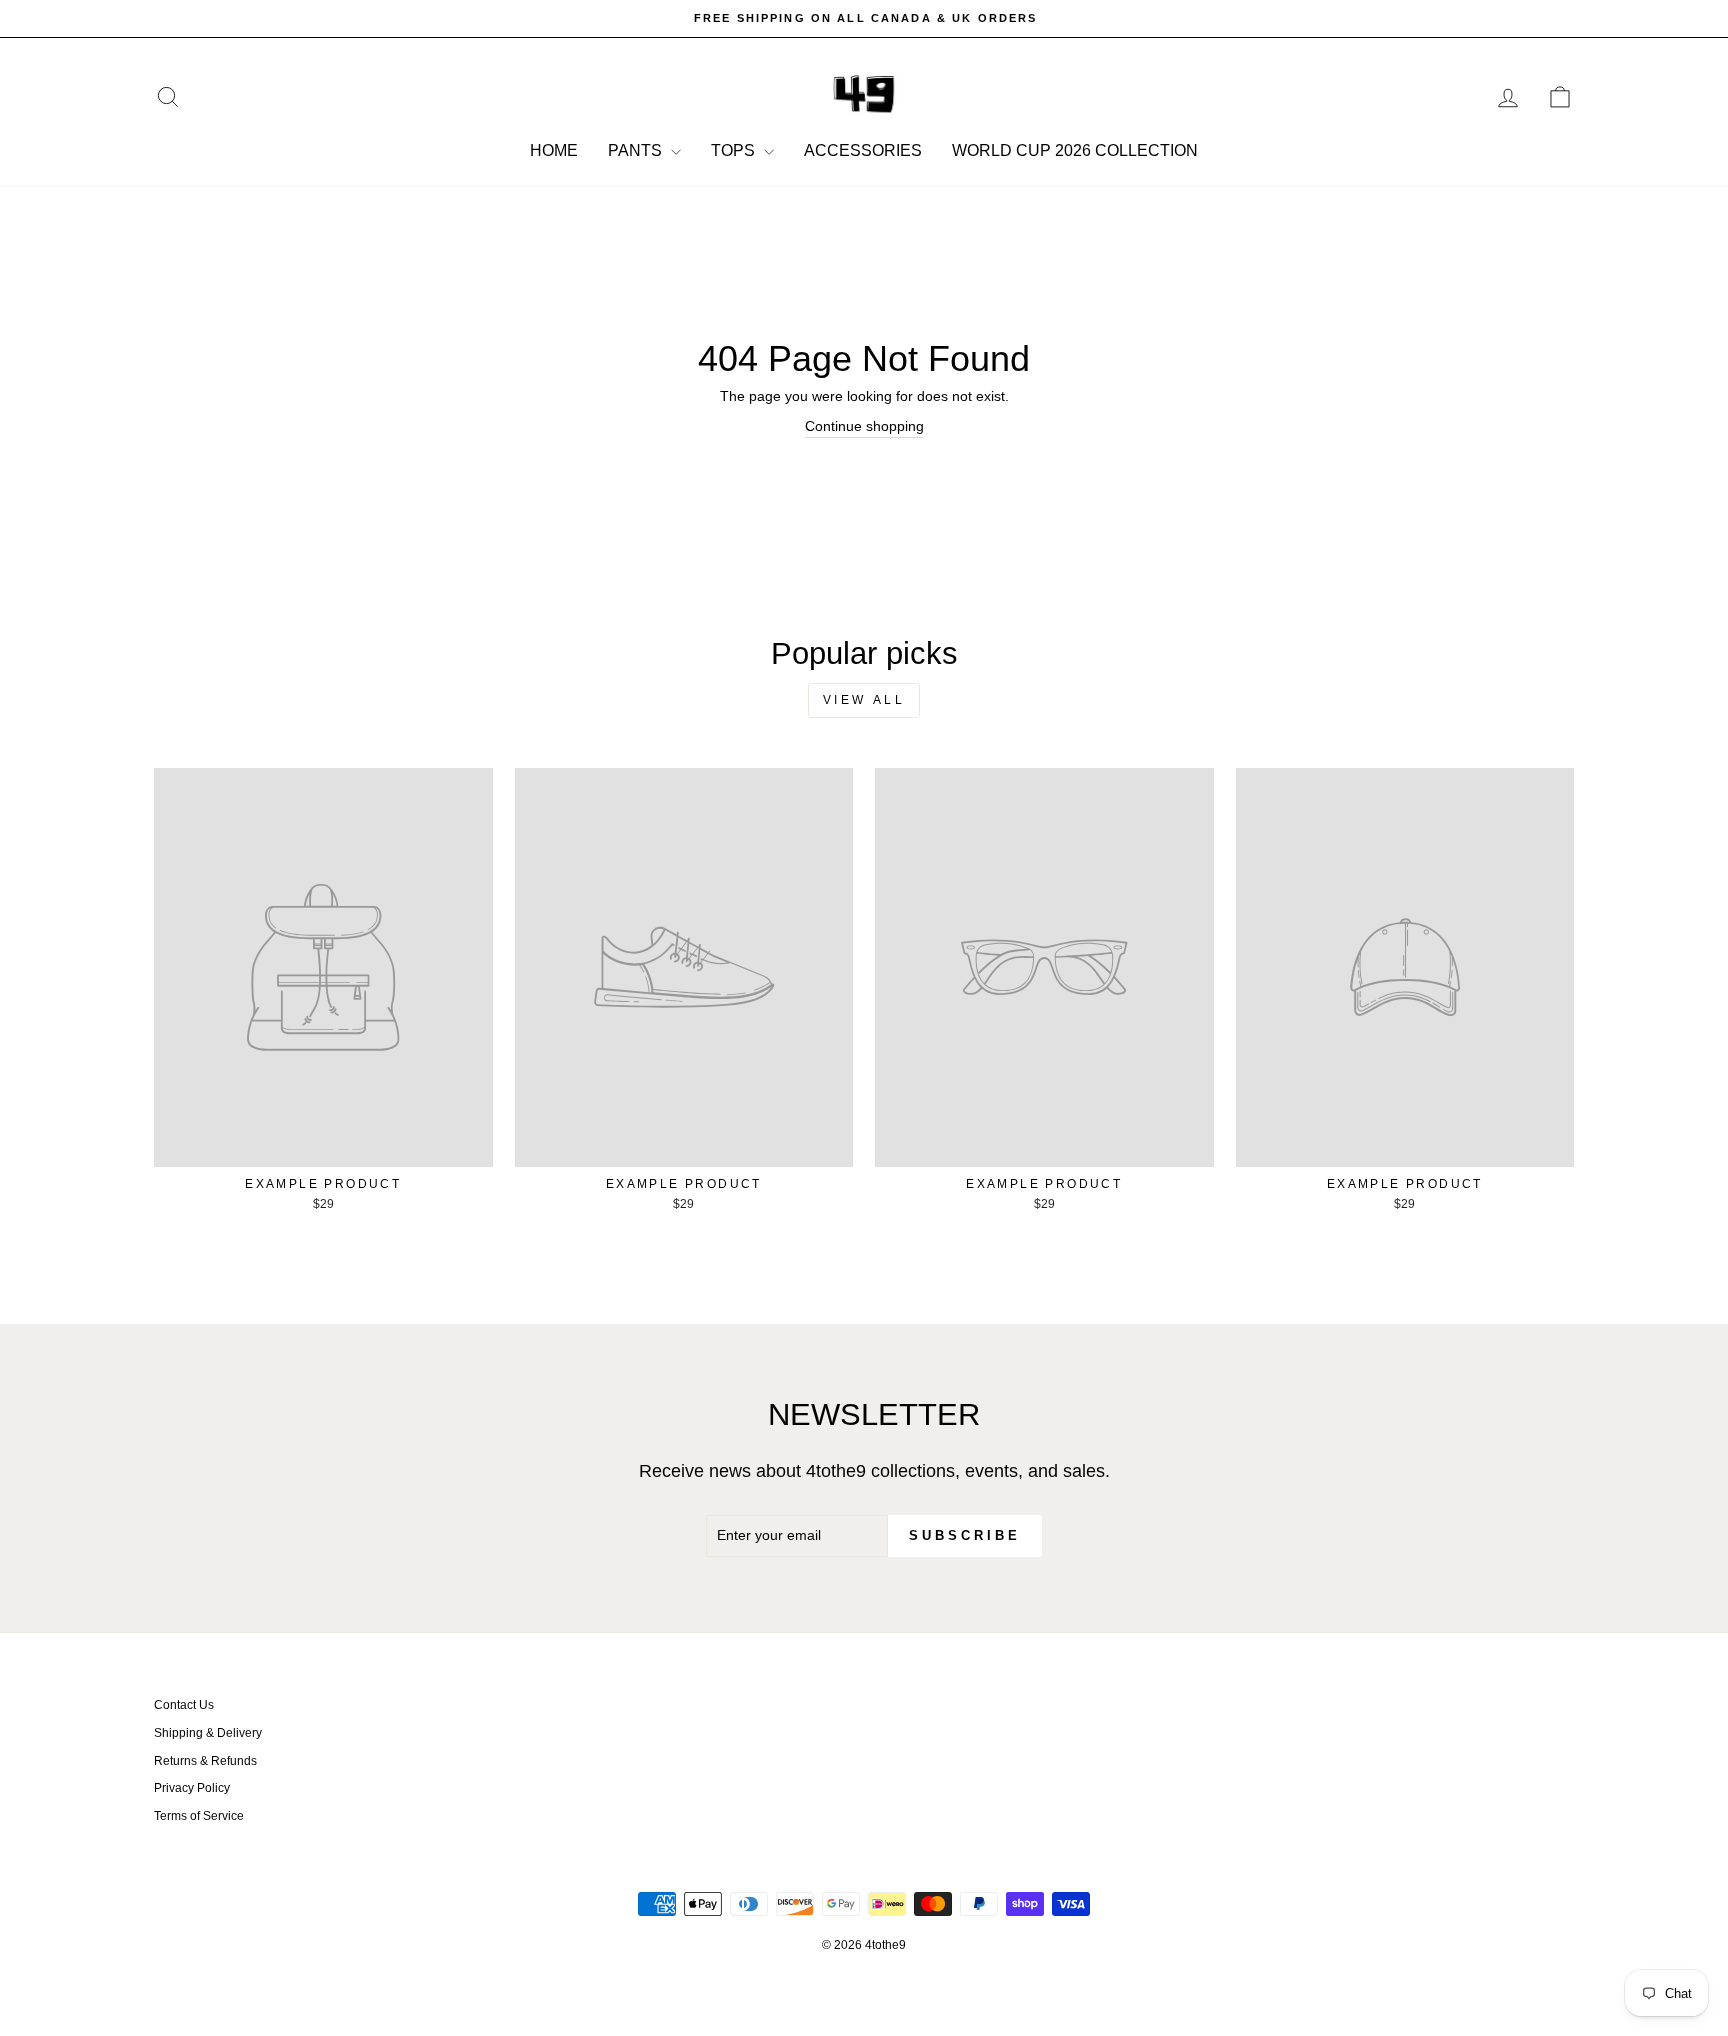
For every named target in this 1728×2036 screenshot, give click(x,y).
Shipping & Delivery (208, 1733)
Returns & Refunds (205, 1761)
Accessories (863, 150)
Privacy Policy (192, 1788)
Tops (735, 150)
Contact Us (184, 1705)
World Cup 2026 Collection (1075, 150)
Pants (637, 150)
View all (864, 700)
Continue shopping (864, 426)
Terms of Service (199, 1816)
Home (554, 150)
